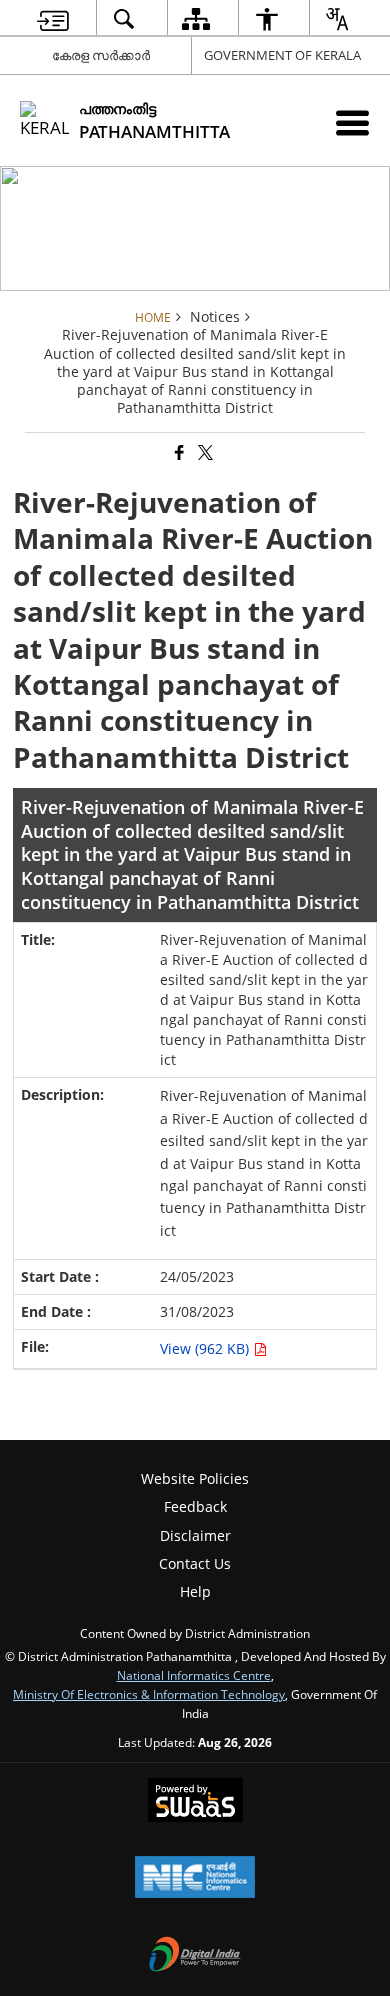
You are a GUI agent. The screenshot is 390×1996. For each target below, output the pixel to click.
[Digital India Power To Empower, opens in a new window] (195, 1956)
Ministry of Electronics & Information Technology (149, 1694)
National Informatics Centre (194, 1675)
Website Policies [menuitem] (195, 1478)
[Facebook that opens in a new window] (178, 452)
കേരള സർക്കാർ (101, 55)
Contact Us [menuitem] (195, 1563)
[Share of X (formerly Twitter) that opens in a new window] (204, 452)
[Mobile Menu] (352, 122)
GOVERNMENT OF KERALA (282, 55)
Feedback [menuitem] (195, 1506)
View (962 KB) (206, 1348)
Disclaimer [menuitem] (195, 1535)
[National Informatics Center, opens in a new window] (195, 1879)
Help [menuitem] (195, 1591)
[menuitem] (53, 18)
